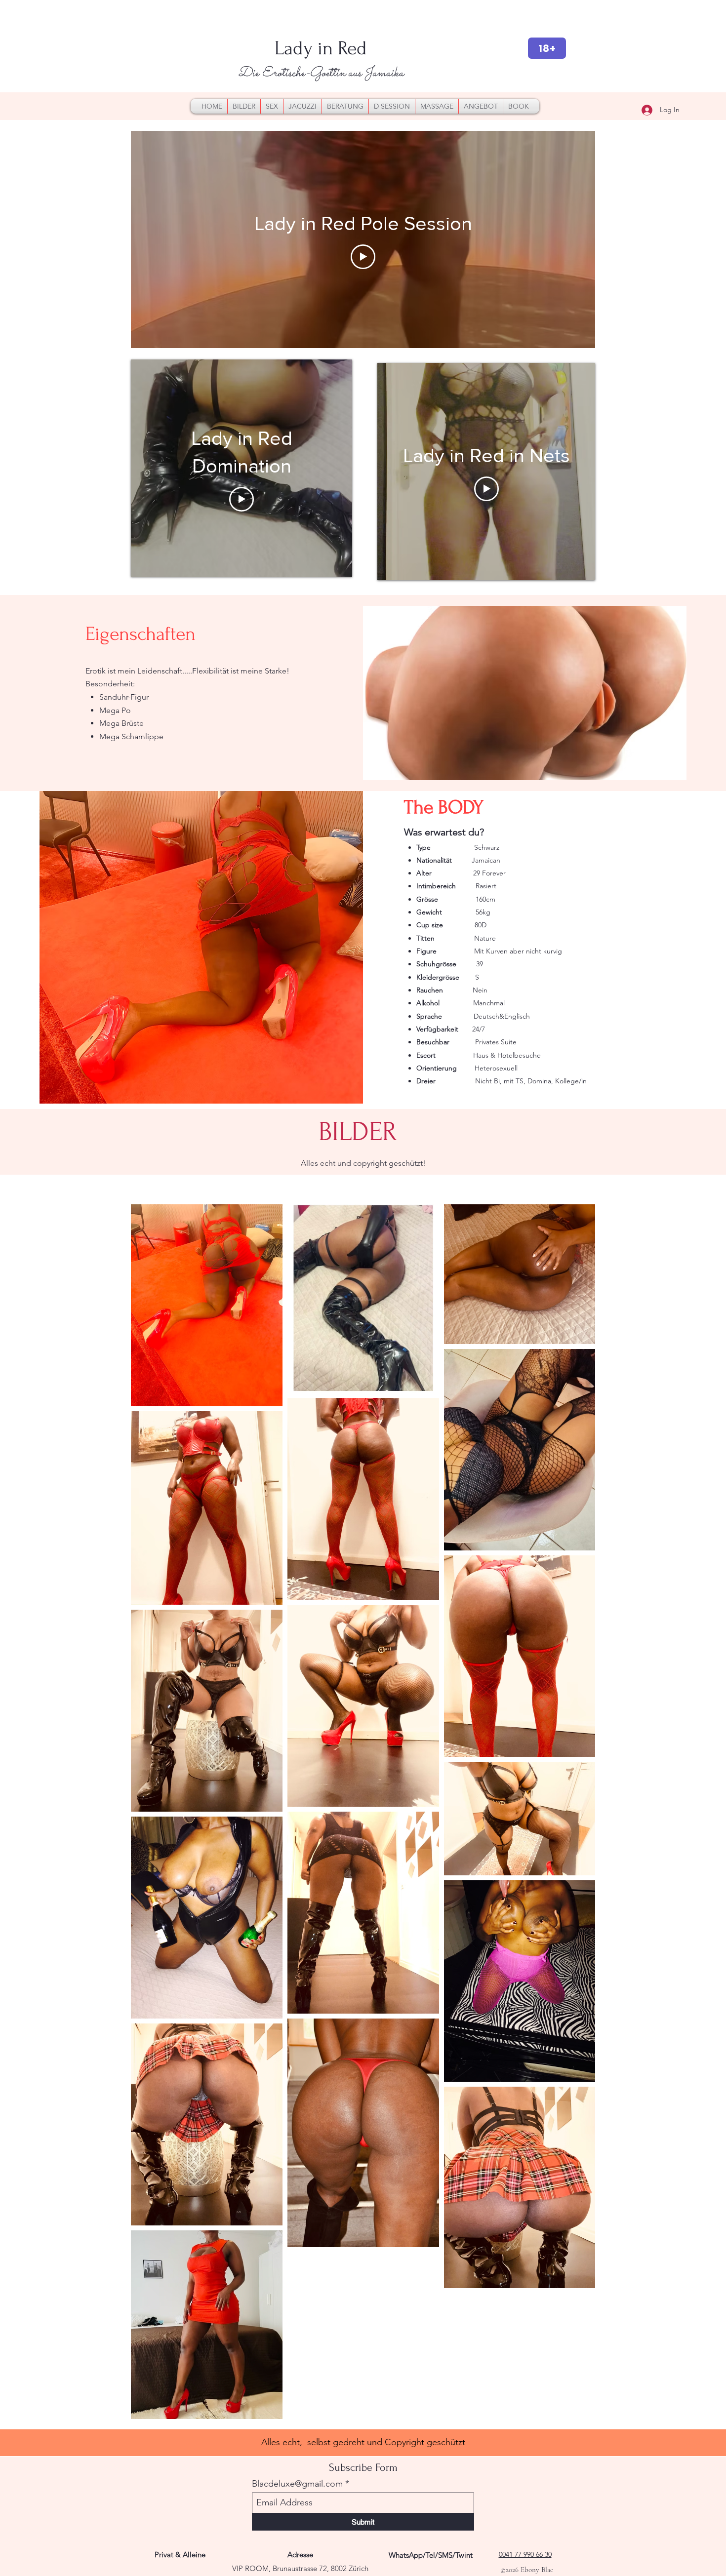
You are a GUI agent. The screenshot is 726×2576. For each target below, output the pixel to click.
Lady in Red (321, 48)
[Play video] (363, 257)
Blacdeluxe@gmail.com (297, 2484)
